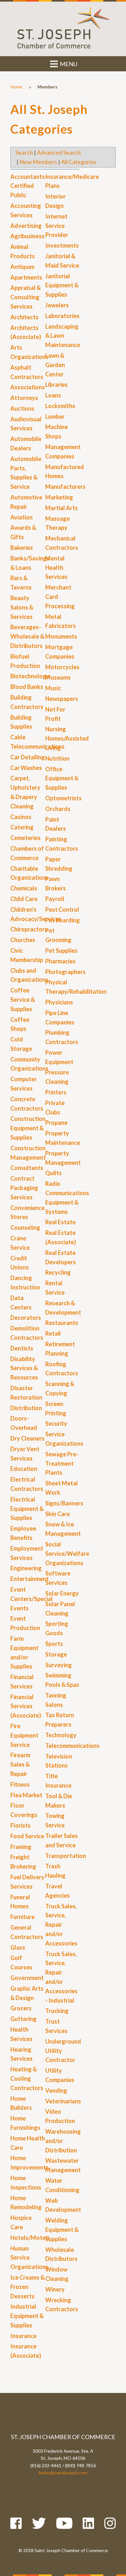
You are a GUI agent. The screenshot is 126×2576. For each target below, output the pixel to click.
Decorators (26, 1318)
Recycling (58, 1272)
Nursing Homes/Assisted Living (67, 738)
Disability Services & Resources (24, 1368)
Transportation (66, 1856)
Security (56, 1423)
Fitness (20, 1784)
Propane (56, 1123)
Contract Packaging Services (24, 1188)
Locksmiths (60, 406)
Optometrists (63, 798)
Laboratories (62, 316)
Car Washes (26, 768)
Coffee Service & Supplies (23, 1000)
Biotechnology (30, 676)
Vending (56, 2090)
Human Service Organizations (29, 2258)
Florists (21, 1825)
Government (27, 1978)
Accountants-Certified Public (29, 186)
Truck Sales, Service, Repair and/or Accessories (61, 1925)
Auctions (22, 408)
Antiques (22, 267)
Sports (54, 1644)
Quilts (53, 1173)
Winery (55, 2289)
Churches (23, 940)
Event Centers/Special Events (31, 1599)
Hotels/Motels (30, 2238)
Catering (22, 827)
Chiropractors (29, 929)
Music (53, 688)
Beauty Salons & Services (22, 607)
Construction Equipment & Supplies (28, 1128)
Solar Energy (62, 1593)
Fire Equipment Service (24, 1735)
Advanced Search (59, 152)
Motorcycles (62, 667)
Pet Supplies (61, 950)
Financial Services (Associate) (26, 1706)
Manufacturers (65, 487)
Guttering (23, 2019)
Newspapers (62, 699)
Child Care (24, 899)
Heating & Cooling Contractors (27, 2078)
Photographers (65, 972)
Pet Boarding (63, 920)
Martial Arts (62, 508)
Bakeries (22, 548)
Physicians (59, 1002)
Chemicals (24, 888)
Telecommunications (72, 1746)
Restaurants (62, 1323)
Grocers (21, 2008)
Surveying (58, 1665)
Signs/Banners (64, 1503)
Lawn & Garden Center (55, 365)
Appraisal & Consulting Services (26, 297)
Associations (28, 387)
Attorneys (24, 398)
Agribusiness (27, 236)
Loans (53, 395)
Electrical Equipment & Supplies (27, 1509)
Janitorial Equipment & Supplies (62, 285)
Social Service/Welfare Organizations (67, 1554)
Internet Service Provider (57, 226)
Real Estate (60, 1222)
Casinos (21, 817)
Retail (53, 1333)
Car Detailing (28, 757)
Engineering (26, 1568)
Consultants (27, 1168)
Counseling (25, 1227)
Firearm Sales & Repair (20, 1764)
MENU (68, 64)
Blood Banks (27, 687)
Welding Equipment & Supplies (62, 2230)
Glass (18, 1947)
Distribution (26, 1408)
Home (16, 87)
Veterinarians (63, 2101)
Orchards (58, 809)
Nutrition (57, 758)
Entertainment (30, 1579)
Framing (21, 1847)
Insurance (23, 2336)
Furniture (22, 1917)
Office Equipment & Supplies (62, 778)
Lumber (55, 416)
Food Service (27, 1836)
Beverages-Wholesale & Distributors (27, 636)
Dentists (22, 1348)
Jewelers (57, 305)
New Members (38, 162)
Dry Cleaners (27, 1438)
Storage (56, 1654)
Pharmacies (60, 961)
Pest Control (62, 909)
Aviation (21, 517)
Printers (56, 1092)
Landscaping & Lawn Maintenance (63, 336)
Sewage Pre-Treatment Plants (62, 1463)
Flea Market (26, 1795)
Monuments (61, 636)
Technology (61, 1735)
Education (24, 1469)
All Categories (79, 162)
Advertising (26, 226)
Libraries (57, 385)
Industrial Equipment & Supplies (27, 2316)
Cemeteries (26, 838)
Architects (24, 317)
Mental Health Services (56, 568)
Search (24, 152)
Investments (62, 245)
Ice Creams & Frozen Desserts (27, 2287)
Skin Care (58, 1514)
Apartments (26, 277)
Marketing (59, 497)
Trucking (57, 2011)
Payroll (55, 899)
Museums (58, 677)
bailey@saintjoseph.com (63, 2473)
